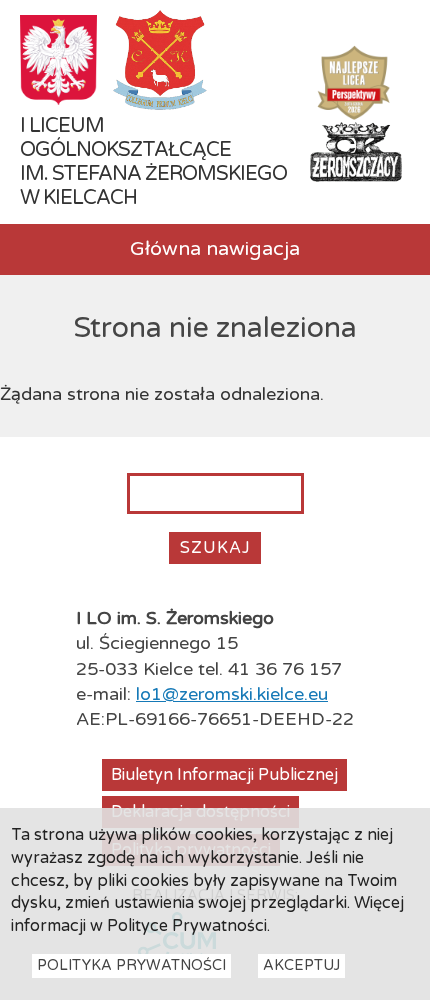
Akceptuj (301, 965)
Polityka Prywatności (131, 965)
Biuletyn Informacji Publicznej (224, 775)
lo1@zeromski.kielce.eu (232, 694)
